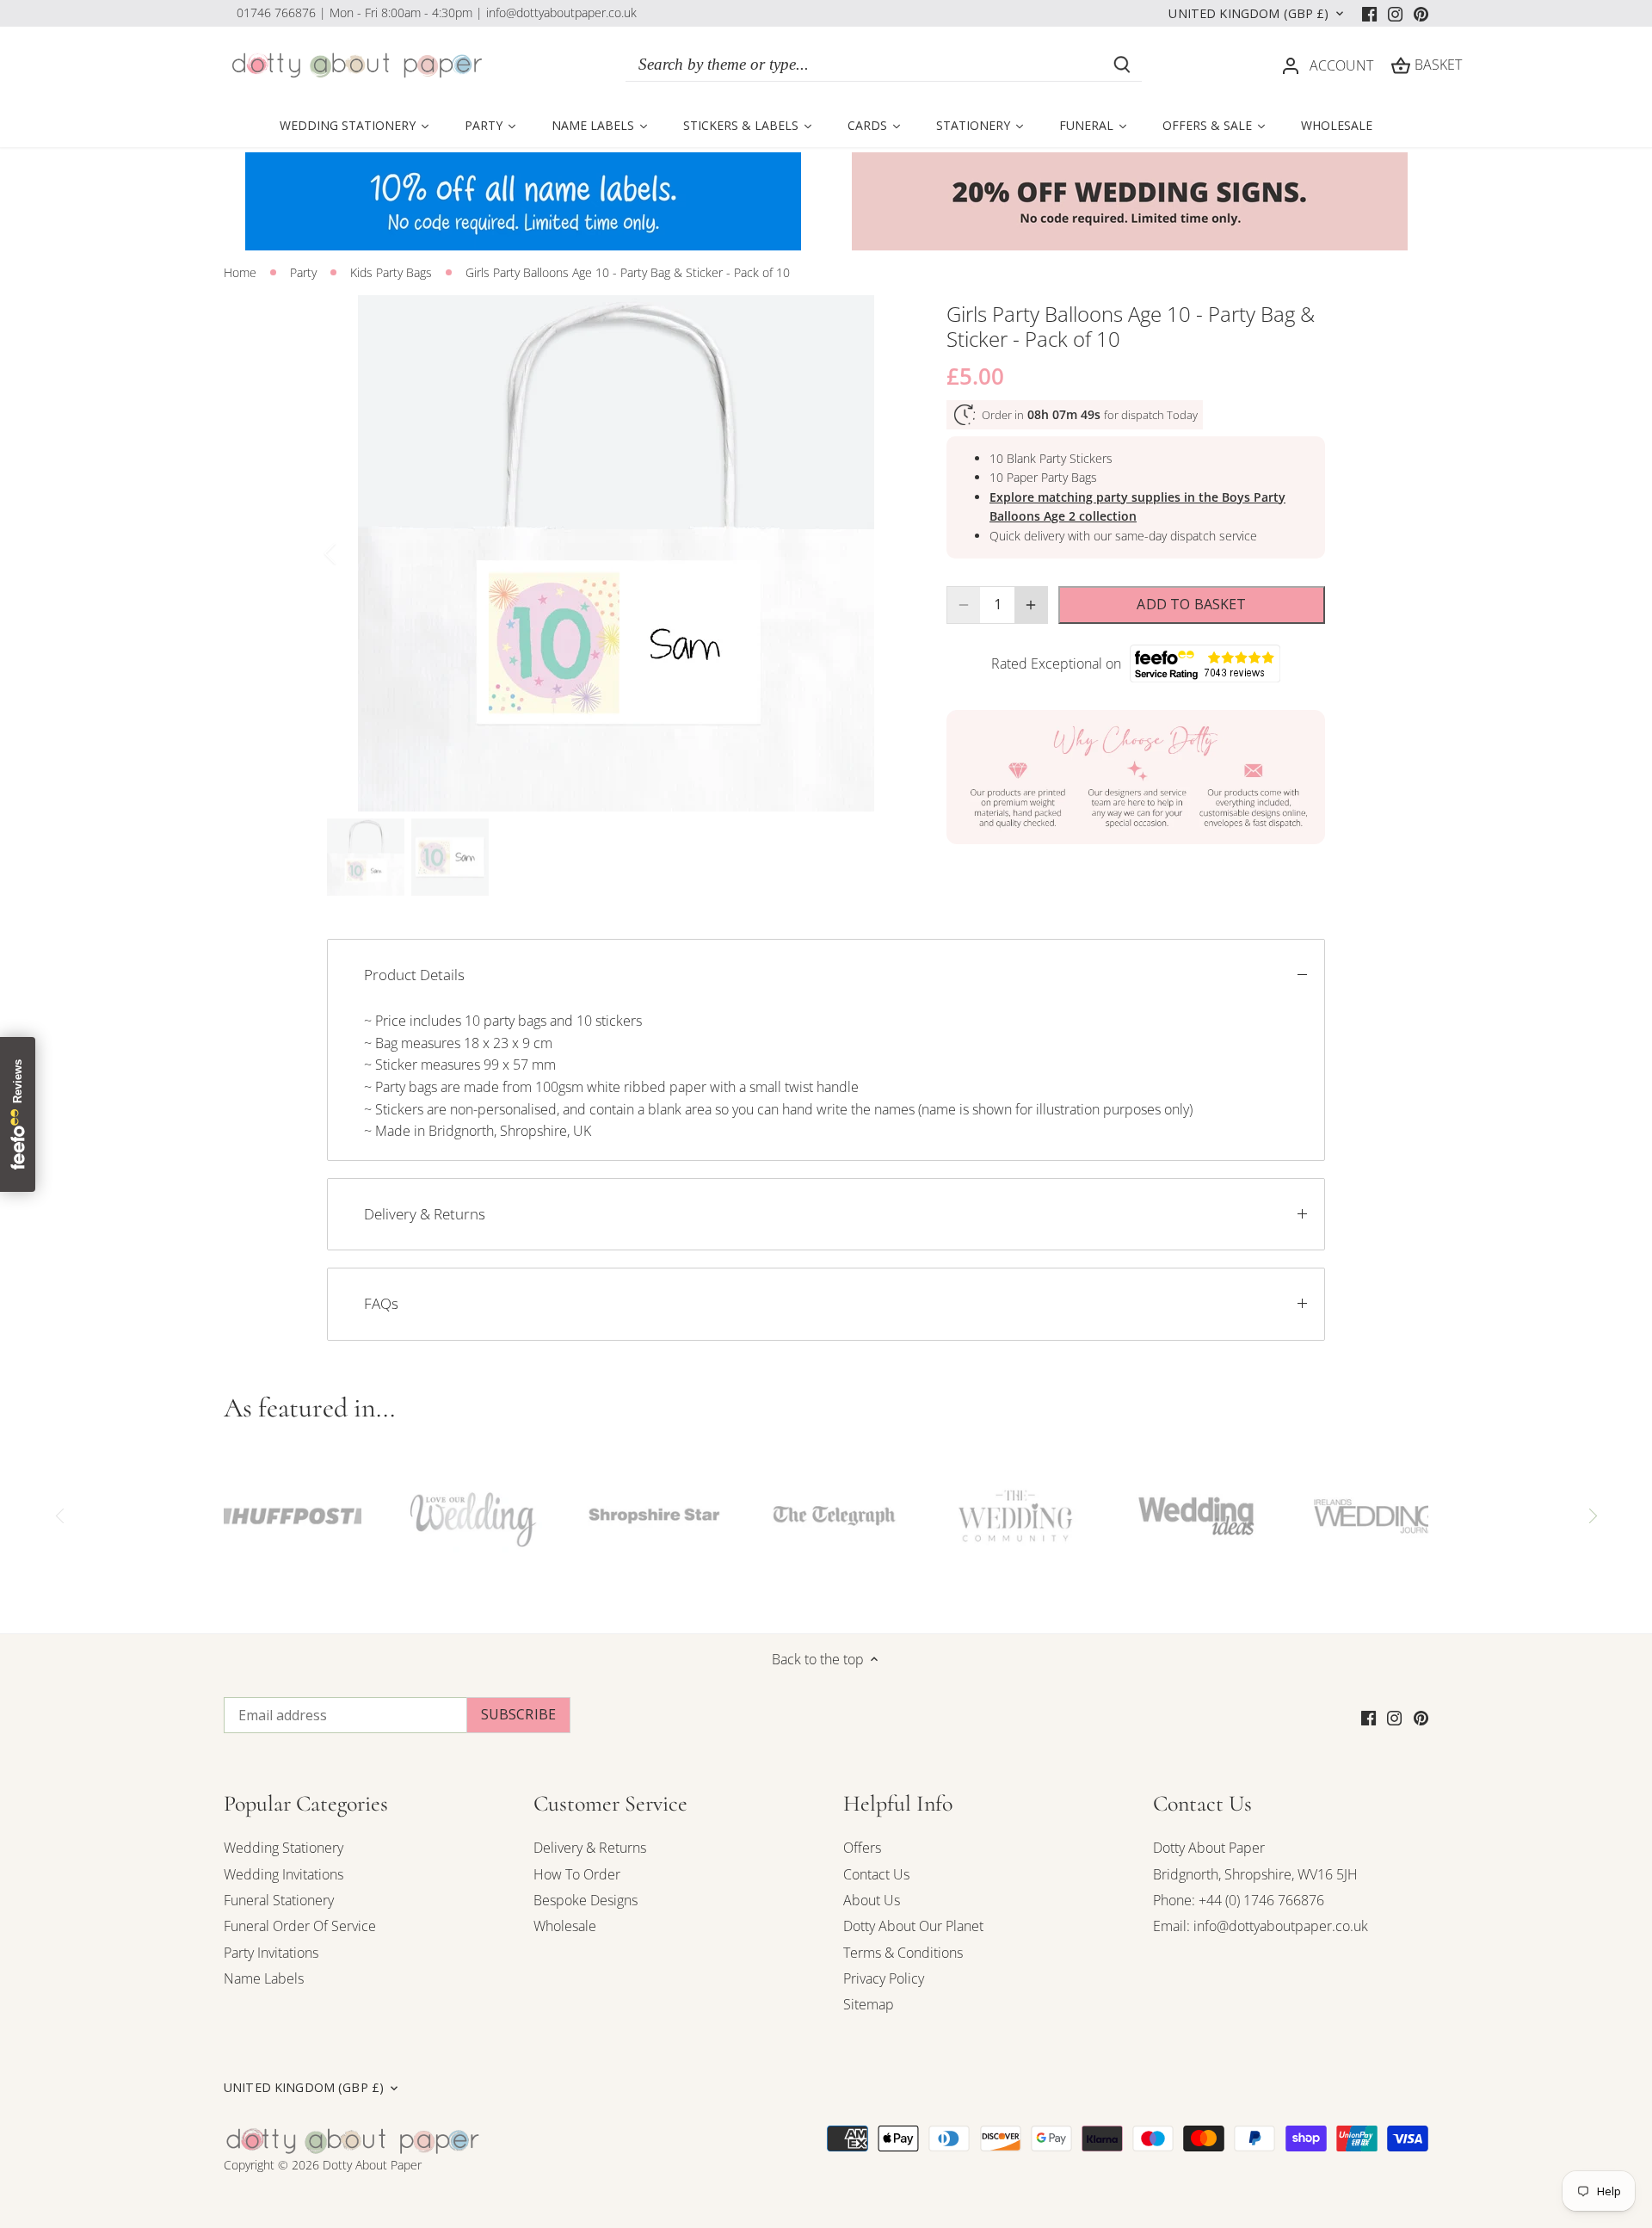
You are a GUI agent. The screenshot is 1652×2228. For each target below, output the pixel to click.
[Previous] (353, 553)
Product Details (414, 975)
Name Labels (264, 1978)
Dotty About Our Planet (913, 1926)
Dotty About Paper (1209, 1848)
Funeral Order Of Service (300, 1926)
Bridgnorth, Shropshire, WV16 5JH (1255, 1874)
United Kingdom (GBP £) (1248, 14)
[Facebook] (1369, 13)
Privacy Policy (884, 1978)
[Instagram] (1395, 13)
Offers (862, 1848)
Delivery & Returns (425, 1214)
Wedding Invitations (284, 1874)
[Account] (1291, 65)
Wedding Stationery (284, 1848)
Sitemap (869, 2004)
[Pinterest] (1421, 13)
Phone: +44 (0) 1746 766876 (1239, 1900)
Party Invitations (271, 1953)
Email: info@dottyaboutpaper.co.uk (1261, 1926)
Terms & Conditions (903, 1953)
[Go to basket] (1401, 65)
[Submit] (1122, 65)
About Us (872, 1900)
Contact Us (876, 1874)
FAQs (381, 1303)
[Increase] (1031, 605)
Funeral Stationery (279, 1900)
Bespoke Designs (586, 1900)
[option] (616, 553)
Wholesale (565, 1926)
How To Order (577, 1874)
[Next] (879, 553)
